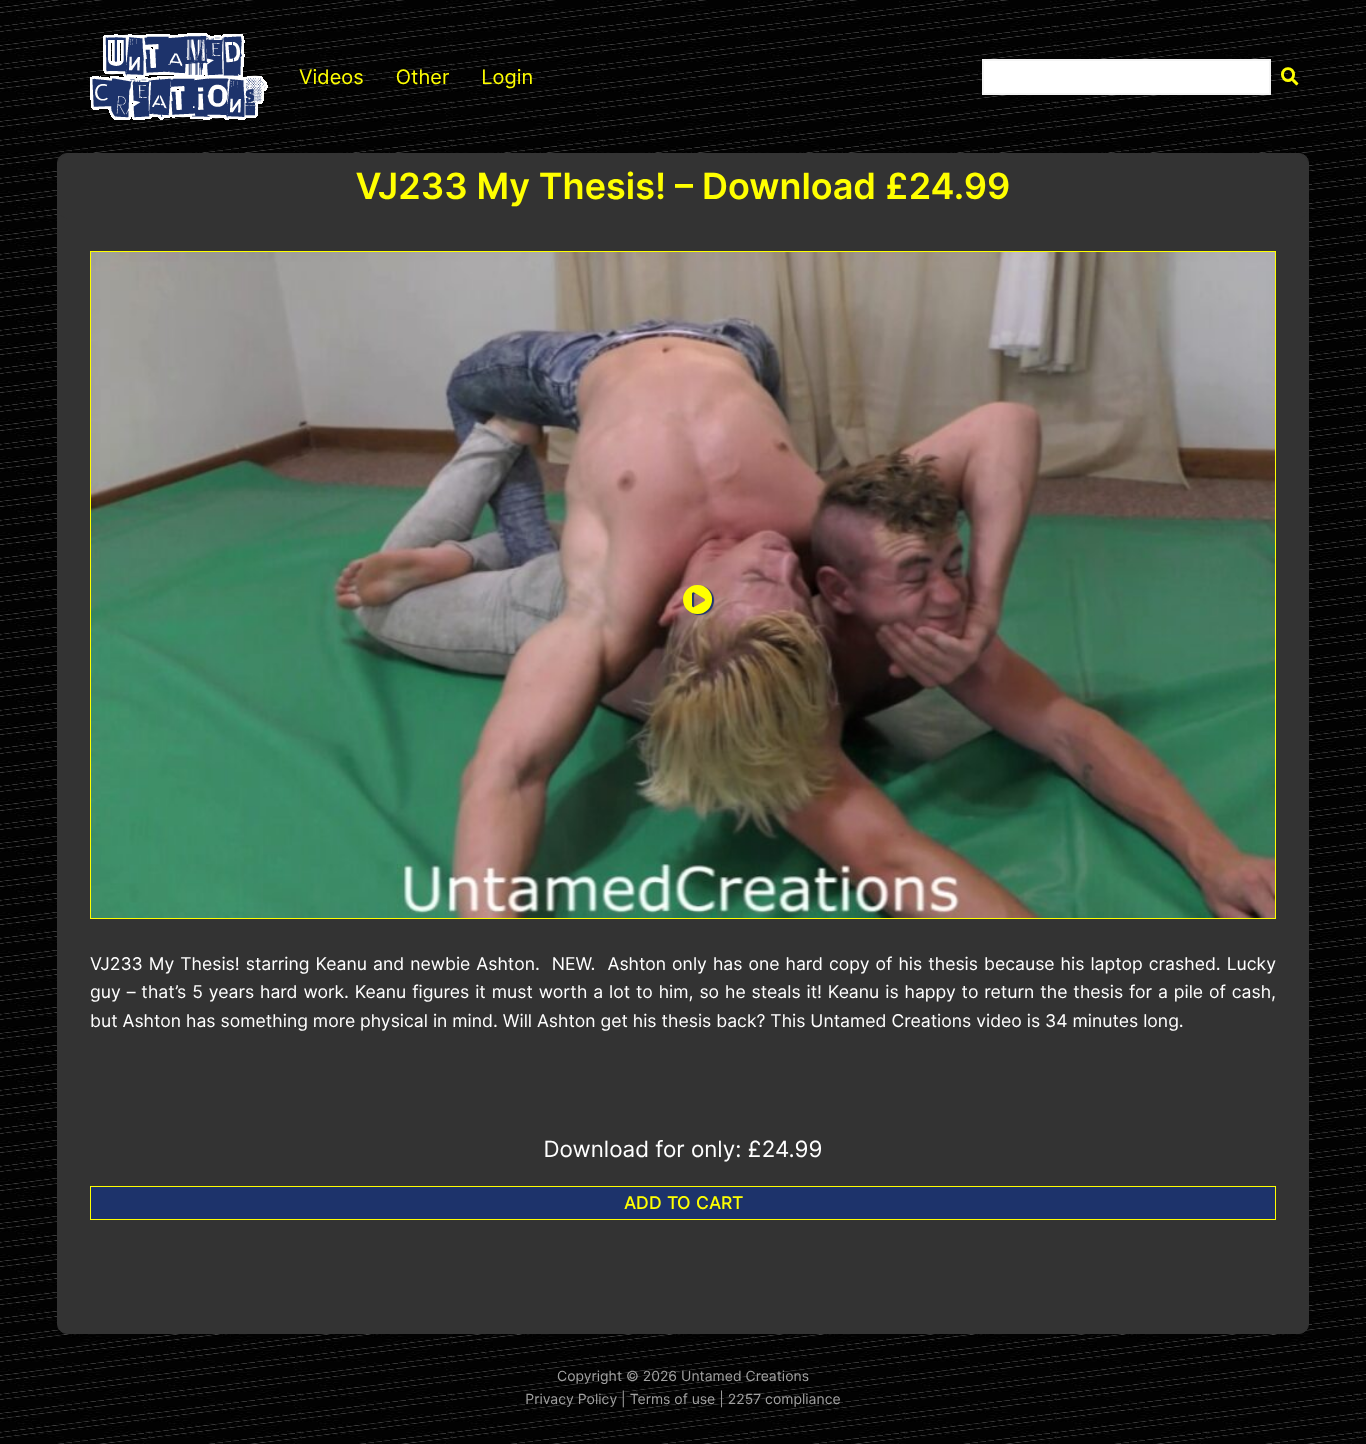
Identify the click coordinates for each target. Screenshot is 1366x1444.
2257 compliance (784, 1399)
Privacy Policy (571, 1399)
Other (423, 77)
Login (507, 77)
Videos (331, 77)
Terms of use (673, 1399)
